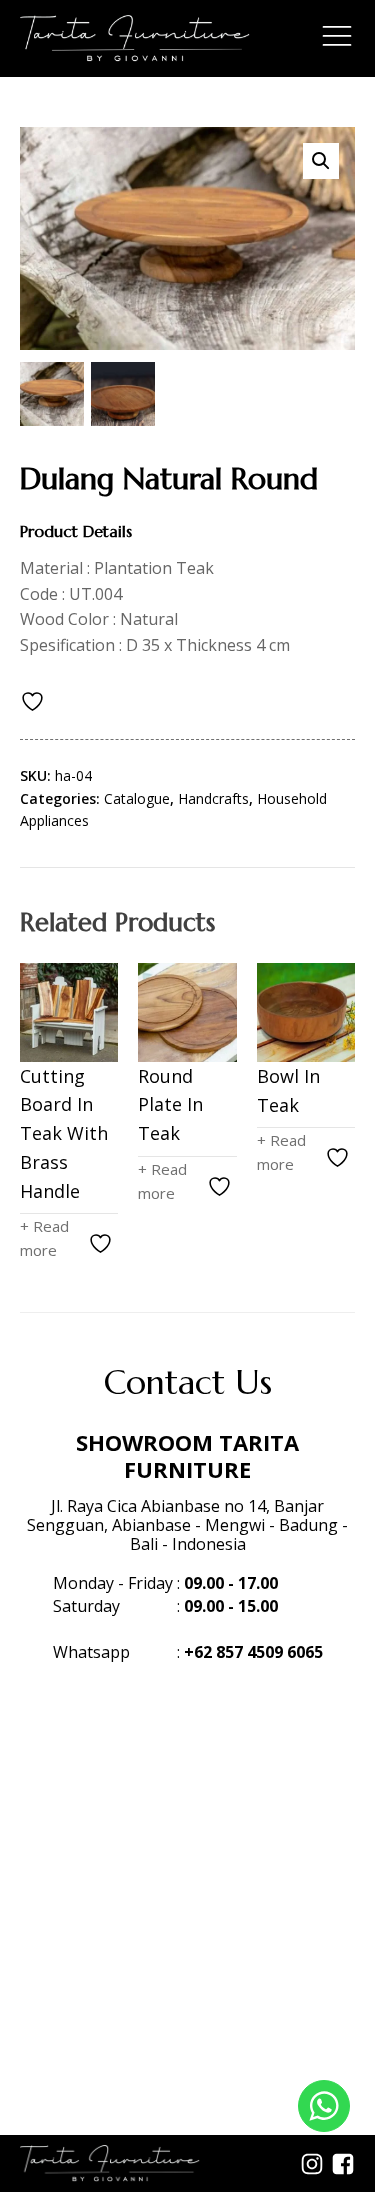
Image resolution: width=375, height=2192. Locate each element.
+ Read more (44, 1238)
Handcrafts (213, 798)
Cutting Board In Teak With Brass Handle (64, 1133)
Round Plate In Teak (170, 1105)
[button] (321, 161)
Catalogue (137, 798)
